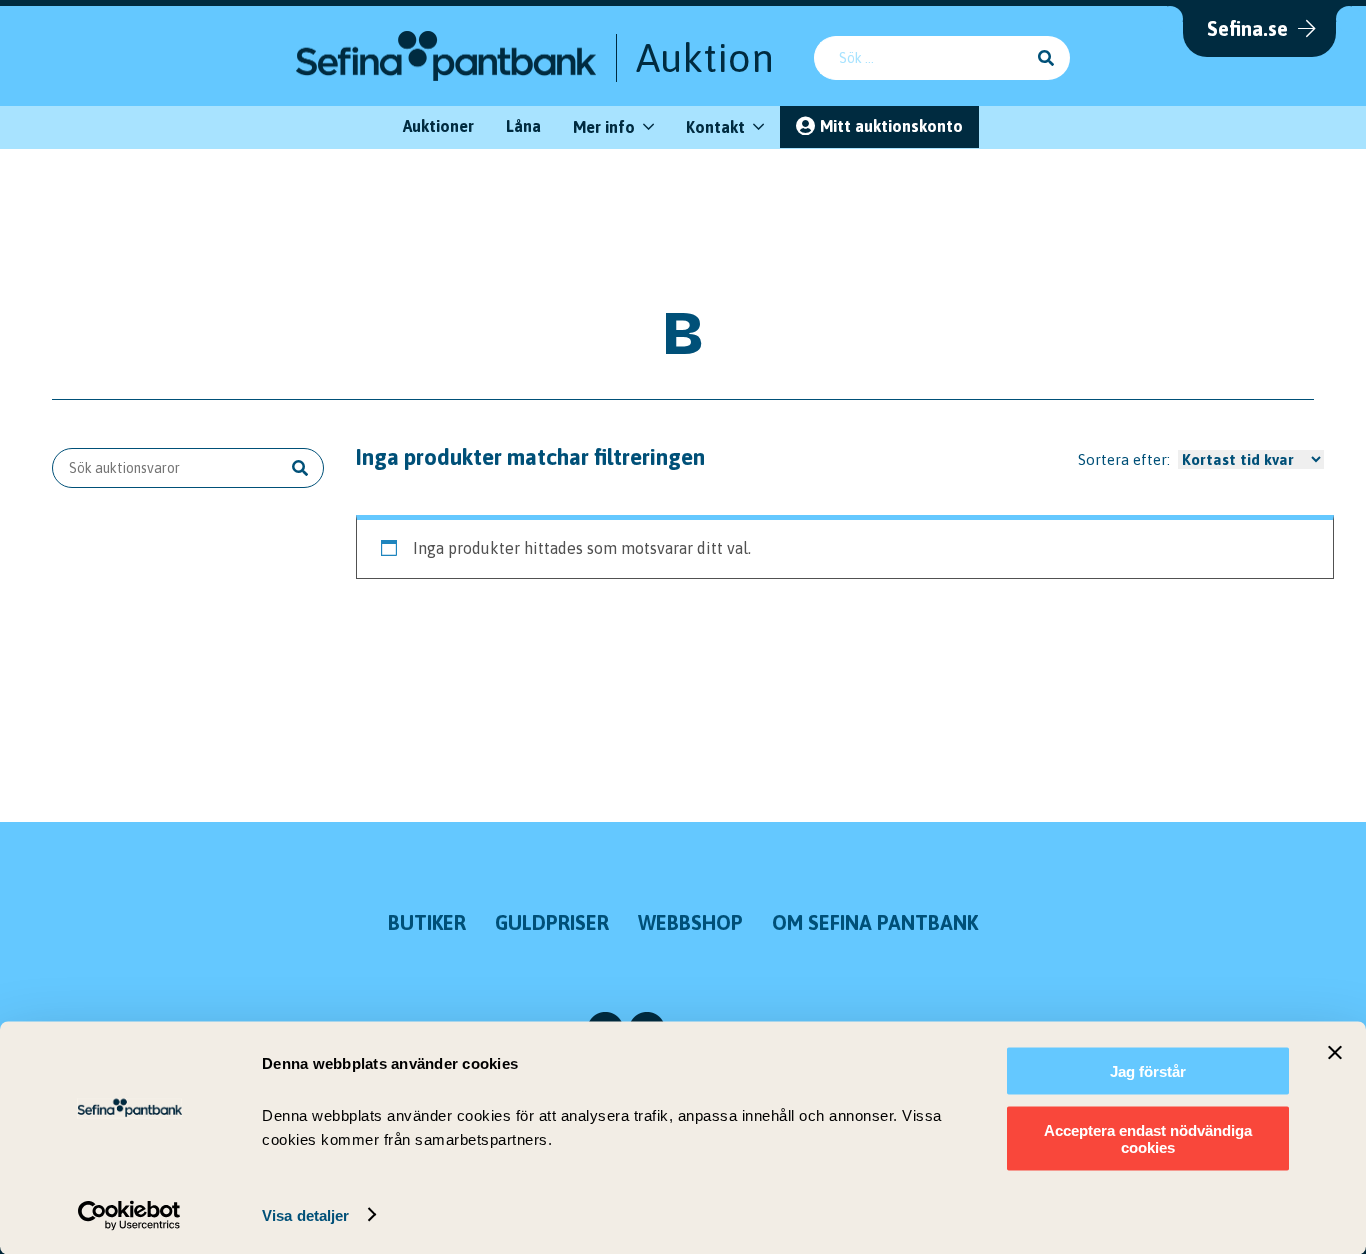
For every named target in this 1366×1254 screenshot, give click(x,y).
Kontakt (715, 127)
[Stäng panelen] (1335, 1053)
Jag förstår (1148, 1071)
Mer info (604, 127)
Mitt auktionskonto (891, 126)
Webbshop (690, 922)
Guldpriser (552, 922)
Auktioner (438, 126)
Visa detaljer (305, 1214)
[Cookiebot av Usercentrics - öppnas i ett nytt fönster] (129, 1215)
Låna (523, 126)
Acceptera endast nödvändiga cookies (1148, 1138)
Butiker (427, 922)
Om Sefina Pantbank (875, 922)
